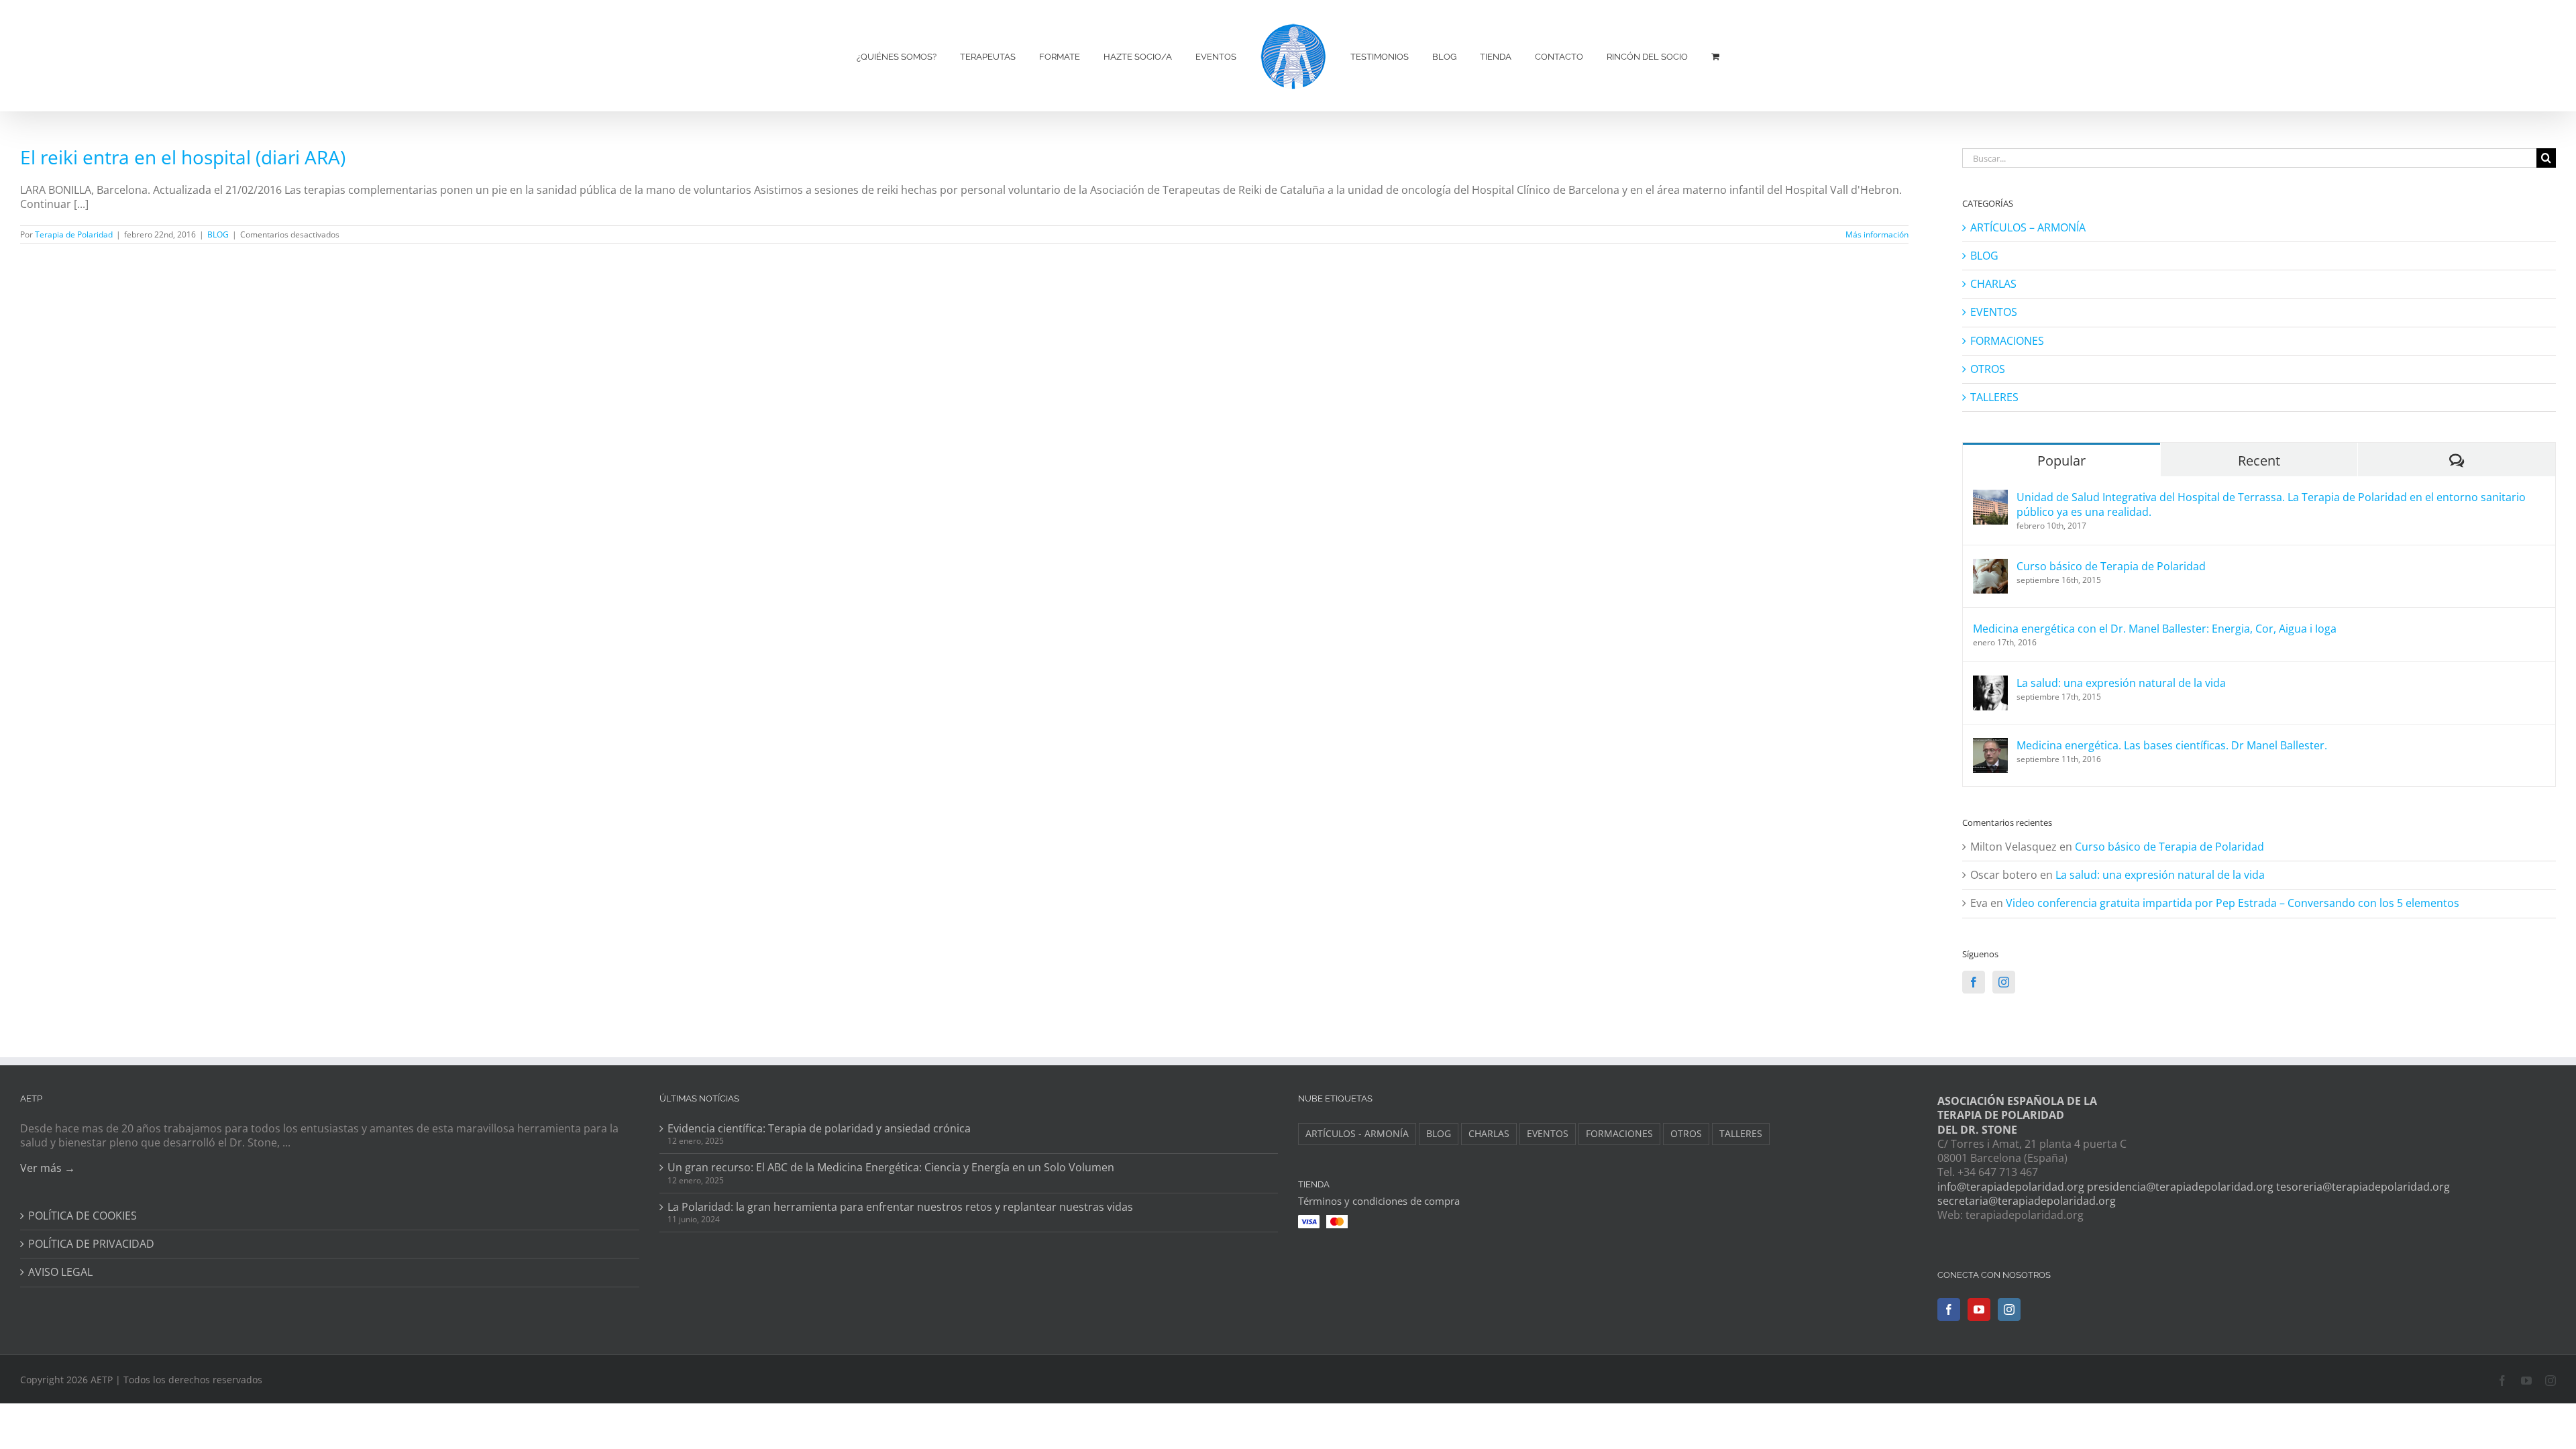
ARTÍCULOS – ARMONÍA (2028, 228)
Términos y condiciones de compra (1379, 1201)
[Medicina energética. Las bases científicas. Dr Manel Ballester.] (1990, 745)
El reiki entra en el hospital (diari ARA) (183, 157)
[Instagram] (2004, 982)
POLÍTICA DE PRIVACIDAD (91, 1244)
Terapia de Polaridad (74, 234)
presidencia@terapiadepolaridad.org (2180, 1187)
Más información (1877, 234)
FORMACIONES (2007, 341)
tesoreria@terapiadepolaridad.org (2363, 1187)
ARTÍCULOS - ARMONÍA (1357, 1133)
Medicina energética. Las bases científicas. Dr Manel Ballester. (2172, 745)
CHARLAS (1993, 284)
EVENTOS (1994, 312)
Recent (2259, 461)
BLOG (218, 234)
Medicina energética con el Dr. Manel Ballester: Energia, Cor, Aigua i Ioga (2155, 629)
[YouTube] (1979, 1309)
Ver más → (48, 1168)
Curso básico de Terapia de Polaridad (2111, 566)
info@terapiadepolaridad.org (2011, 1187)
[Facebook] (1974, 982)
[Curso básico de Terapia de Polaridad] (1990, 566)
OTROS (1988, 369)
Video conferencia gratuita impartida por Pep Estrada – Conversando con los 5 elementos (2233, 903)
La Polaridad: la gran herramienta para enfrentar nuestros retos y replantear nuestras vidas (900, 1207)
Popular (2061, 461)
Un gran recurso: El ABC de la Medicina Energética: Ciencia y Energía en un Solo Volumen (891, 1168)
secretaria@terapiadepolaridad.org (2027, 1201)
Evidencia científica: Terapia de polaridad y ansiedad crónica (819, 1129)
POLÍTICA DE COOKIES (83, 1216)
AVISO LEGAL (60, 1272)
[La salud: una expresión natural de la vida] (1990, 683)
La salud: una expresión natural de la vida (2121, 683)
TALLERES (1994, 397)
